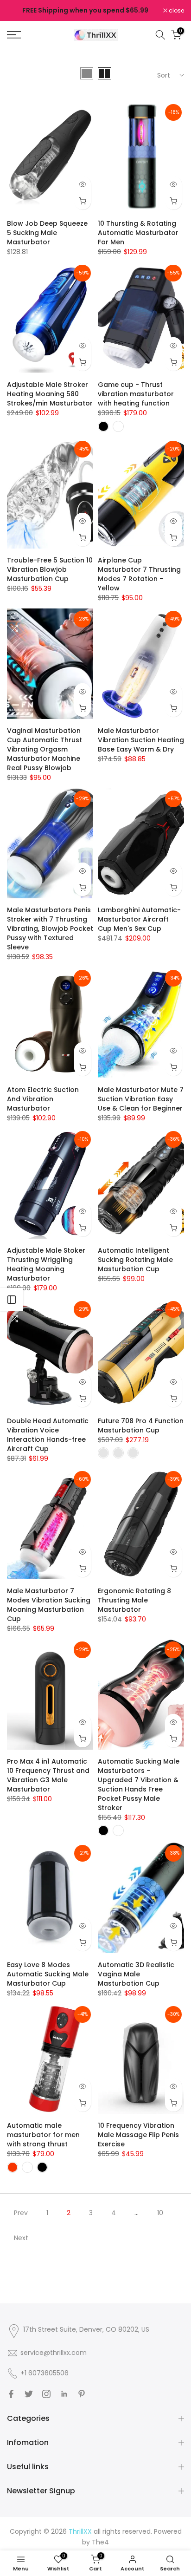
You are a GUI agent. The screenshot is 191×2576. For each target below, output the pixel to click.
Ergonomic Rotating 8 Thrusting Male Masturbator (134, 1600)
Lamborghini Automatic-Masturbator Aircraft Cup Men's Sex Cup (139, 919)
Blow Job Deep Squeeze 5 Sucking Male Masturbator (47, 233)
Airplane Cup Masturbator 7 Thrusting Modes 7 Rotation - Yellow (139, 574)
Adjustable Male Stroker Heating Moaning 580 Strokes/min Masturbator (50, 394)
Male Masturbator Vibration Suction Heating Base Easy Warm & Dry (141, 740)
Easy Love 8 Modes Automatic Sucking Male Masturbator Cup (48, 1974)
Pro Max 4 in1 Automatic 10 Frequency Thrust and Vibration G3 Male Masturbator (48, 1775)
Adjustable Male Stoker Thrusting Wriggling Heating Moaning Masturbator (46, 1264)
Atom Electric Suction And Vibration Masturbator (43, 1099)
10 (160, 2213)
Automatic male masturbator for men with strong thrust (43, 2135)
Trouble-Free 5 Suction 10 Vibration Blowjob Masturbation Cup (50, 569)
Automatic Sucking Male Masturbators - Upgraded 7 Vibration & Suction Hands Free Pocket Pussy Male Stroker (139, 1785)
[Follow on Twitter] (29, 2394)
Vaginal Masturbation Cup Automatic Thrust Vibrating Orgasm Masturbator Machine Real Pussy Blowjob (45, 749)
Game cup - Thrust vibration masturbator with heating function (136, 394)
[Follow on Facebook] (11, 2394)
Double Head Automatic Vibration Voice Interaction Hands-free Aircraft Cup (48, 1435)
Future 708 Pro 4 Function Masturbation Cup (141, 1425)
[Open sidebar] (12, 1300)
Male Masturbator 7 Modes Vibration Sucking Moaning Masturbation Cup (49, 1605)
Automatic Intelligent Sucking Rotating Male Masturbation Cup (135, 1260)
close (176, 11)
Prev (21, 2213)
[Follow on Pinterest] (82, 2394)
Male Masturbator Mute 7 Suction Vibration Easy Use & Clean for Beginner (141, 1099)
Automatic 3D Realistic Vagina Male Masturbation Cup (136, 1974)
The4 (100, 2542)
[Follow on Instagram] (46, 2394)
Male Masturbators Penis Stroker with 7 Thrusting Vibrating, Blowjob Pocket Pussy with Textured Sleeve (50, 928)
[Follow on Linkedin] (64, 2394)
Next (21, 2238)
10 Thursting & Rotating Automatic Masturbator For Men (138, 233)
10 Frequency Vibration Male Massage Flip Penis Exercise (138, 2135)
